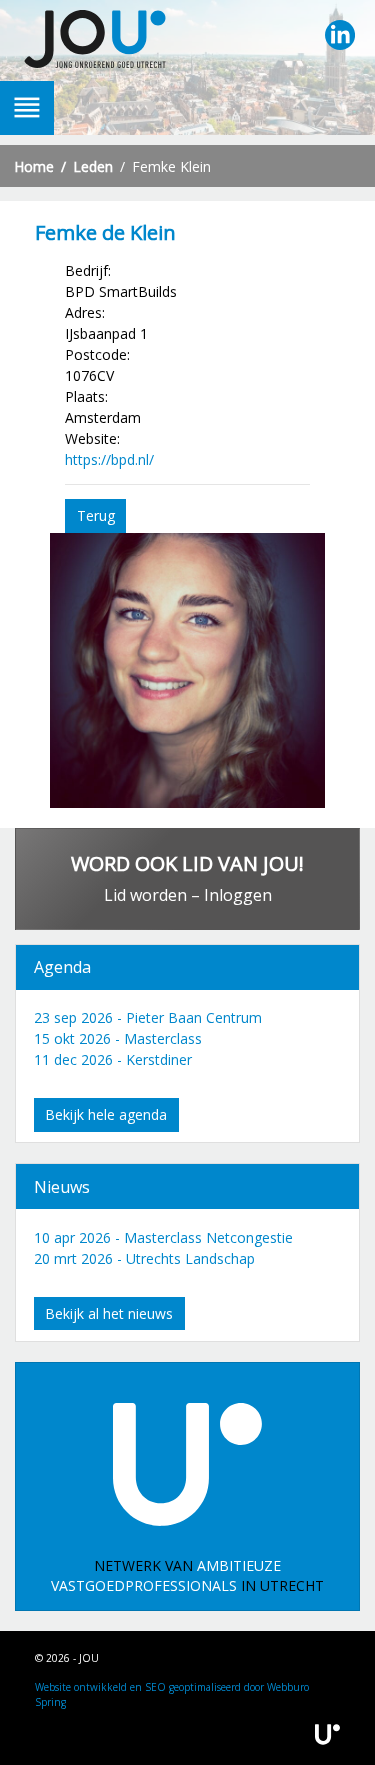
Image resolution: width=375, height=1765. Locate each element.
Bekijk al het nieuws (109, 1313)
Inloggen (238, 895)
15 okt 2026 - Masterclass (118, 1038)
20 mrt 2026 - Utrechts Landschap (144, 1258)
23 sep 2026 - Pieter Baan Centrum (148, 1017)
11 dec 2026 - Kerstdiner (113, 1059)
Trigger (27, 108)
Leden (93, 166)
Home (34, 166)
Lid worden (145, 895)
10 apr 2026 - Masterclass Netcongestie (163, 1237)
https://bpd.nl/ (109, 459)
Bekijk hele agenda (106, 1114)
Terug (96, 515)
